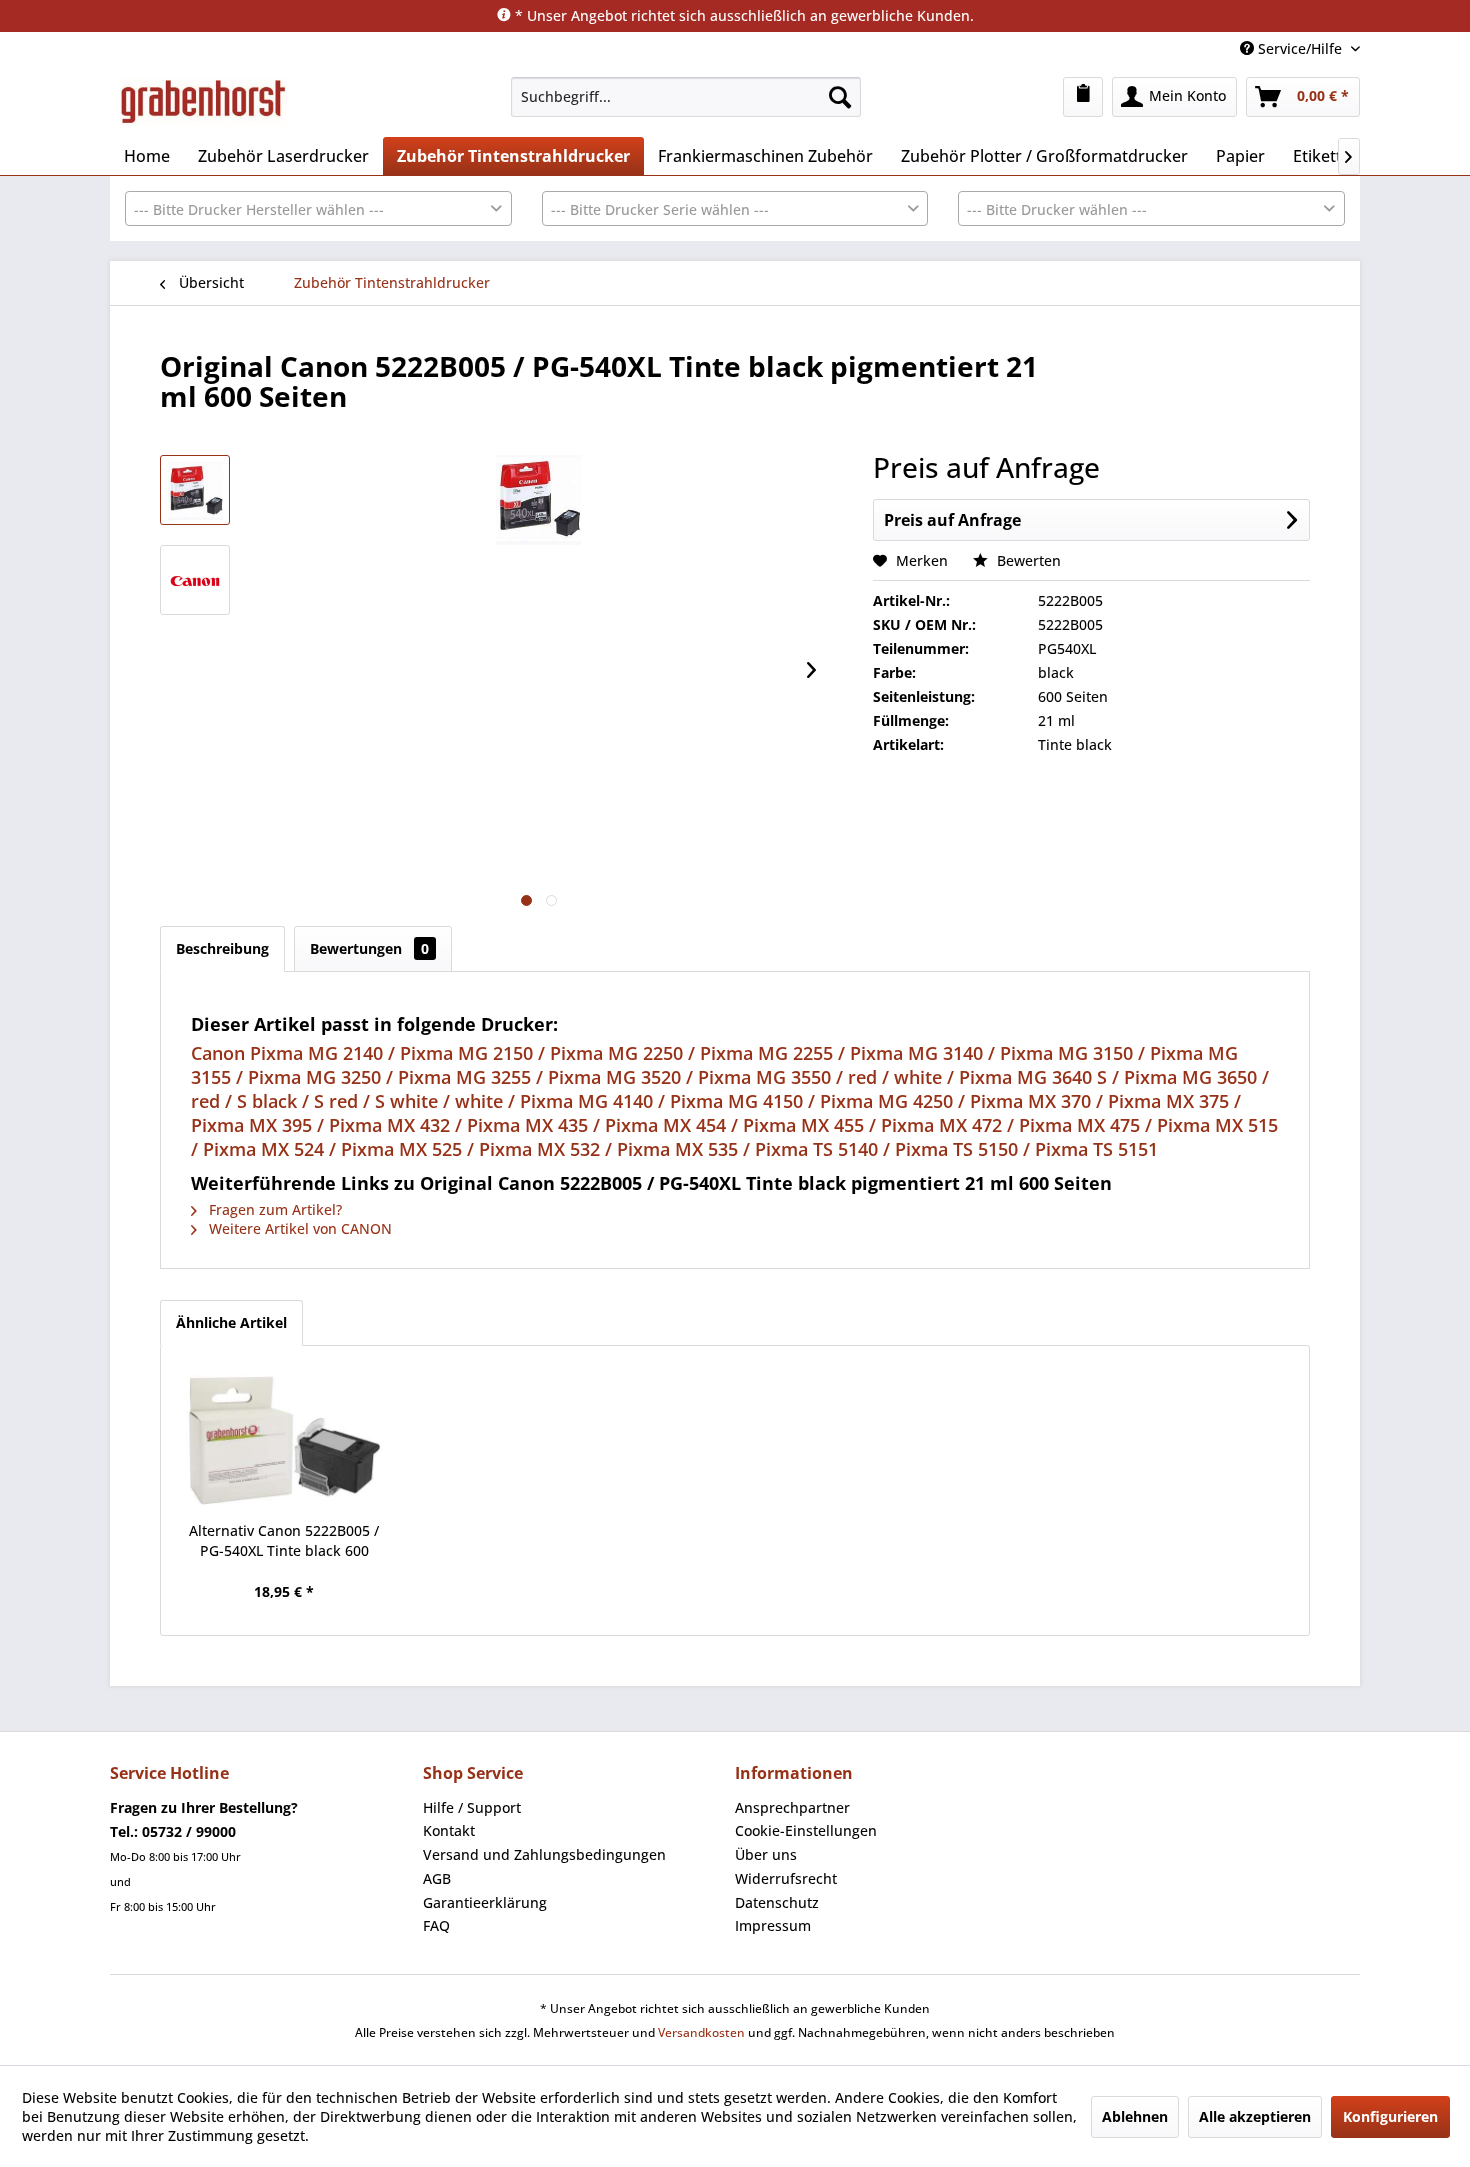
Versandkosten (701, 2032)
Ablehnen (1135, 2116)
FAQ (436, 1925)
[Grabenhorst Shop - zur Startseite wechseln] (203, 102)
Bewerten (1027, 560)
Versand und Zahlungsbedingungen (544, 1854)
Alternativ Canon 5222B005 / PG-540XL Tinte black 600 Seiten (284, 1541)
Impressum (773, 1925)
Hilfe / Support (472, 1807)
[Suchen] (840, 97)
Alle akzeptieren (1255, 2116)
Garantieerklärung (485, 1902)
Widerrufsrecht (786, 1878)
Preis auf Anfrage (952, 520)
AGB (437, 1878)
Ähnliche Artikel (231, 1322)
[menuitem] (686, 97)
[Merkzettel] (1083, 97)
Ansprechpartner (792, 1807)
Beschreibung (222, 948)
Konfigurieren (1390, 2116)
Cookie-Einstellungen (806, 1830)
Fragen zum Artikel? (273, 1209)
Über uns (766, 1854)
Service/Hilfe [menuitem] (1300, 48)
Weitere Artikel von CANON (298, 1228)
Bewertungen (369, 948)
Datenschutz (777, 1902)
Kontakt (449, 1830)
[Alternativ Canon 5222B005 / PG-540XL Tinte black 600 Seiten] (284, 1441)
